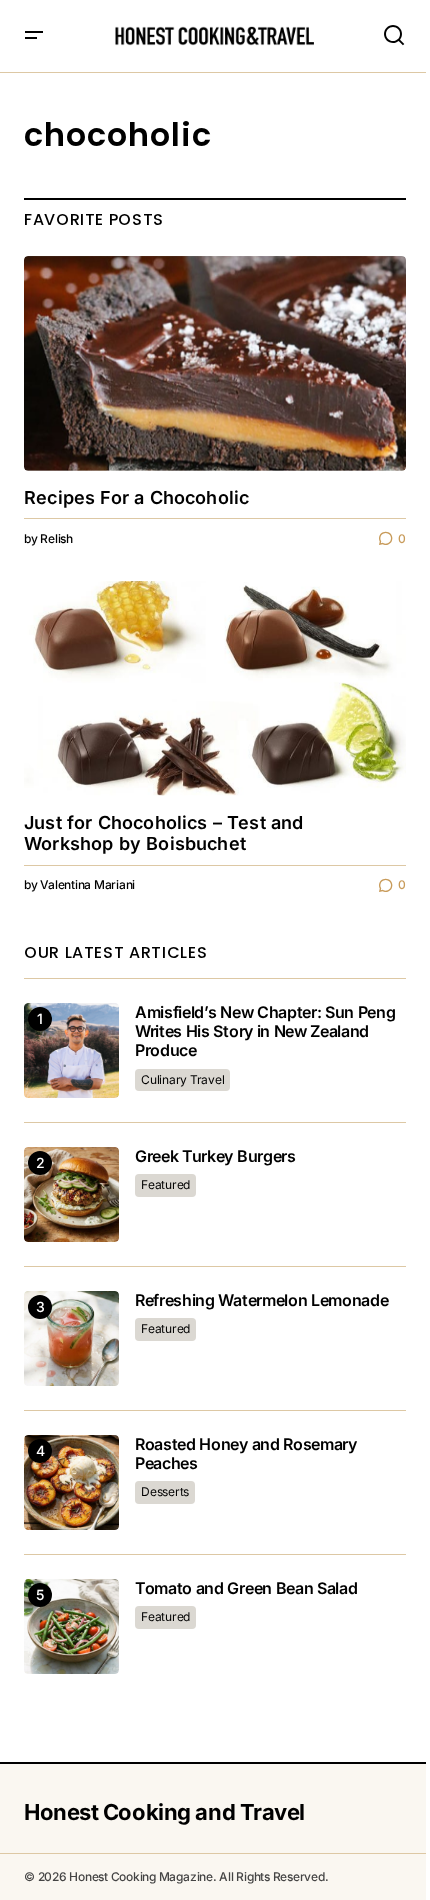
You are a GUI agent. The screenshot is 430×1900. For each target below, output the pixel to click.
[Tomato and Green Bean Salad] (71, 1626)
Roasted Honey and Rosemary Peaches (246, 1454)
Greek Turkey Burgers (215, 1156)
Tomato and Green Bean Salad (246, 1588)
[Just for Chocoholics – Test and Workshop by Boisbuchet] (215, 688)
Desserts (165, 1491)
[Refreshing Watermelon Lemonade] (71, 1338)
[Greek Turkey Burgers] (71, 1194)
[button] (34, 36)
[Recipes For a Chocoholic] (215, 363)
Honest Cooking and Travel (164, 1812)
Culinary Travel (182, 1079)
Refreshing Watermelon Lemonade (261, 1300)
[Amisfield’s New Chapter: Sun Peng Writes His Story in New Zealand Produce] (71, 1050)
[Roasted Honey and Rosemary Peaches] (71, 1482)
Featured (165, 1184)
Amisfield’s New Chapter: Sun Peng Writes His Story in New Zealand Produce (265, 1031)
